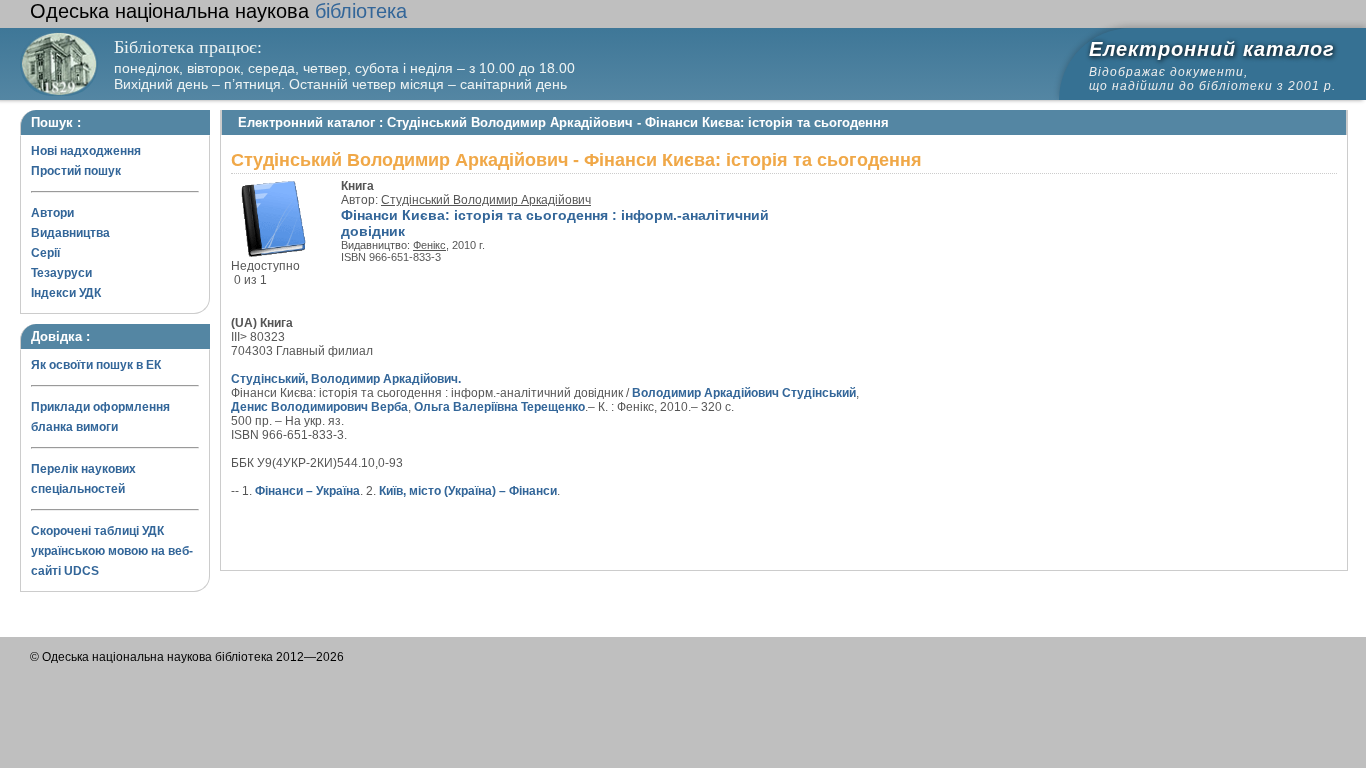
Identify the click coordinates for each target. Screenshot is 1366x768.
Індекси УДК (66, 293)
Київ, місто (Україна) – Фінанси (468, 491)
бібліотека (218, 11)
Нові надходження (86, 151)
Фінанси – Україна (307, 491)
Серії (45, 253)
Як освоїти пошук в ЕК (96, 365)
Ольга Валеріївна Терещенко (499, 407)
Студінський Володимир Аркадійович (486, 200)
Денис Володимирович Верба (319, 407)
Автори (52, 213)
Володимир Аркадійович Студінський (744, 393)
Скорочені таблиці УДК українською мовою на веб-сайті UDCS (112, 551)
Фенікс (429, 245)
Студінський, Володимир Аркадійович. (346, 379)
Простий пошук (76, 171)
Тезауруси (61, 273)
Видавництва (70, 233)
